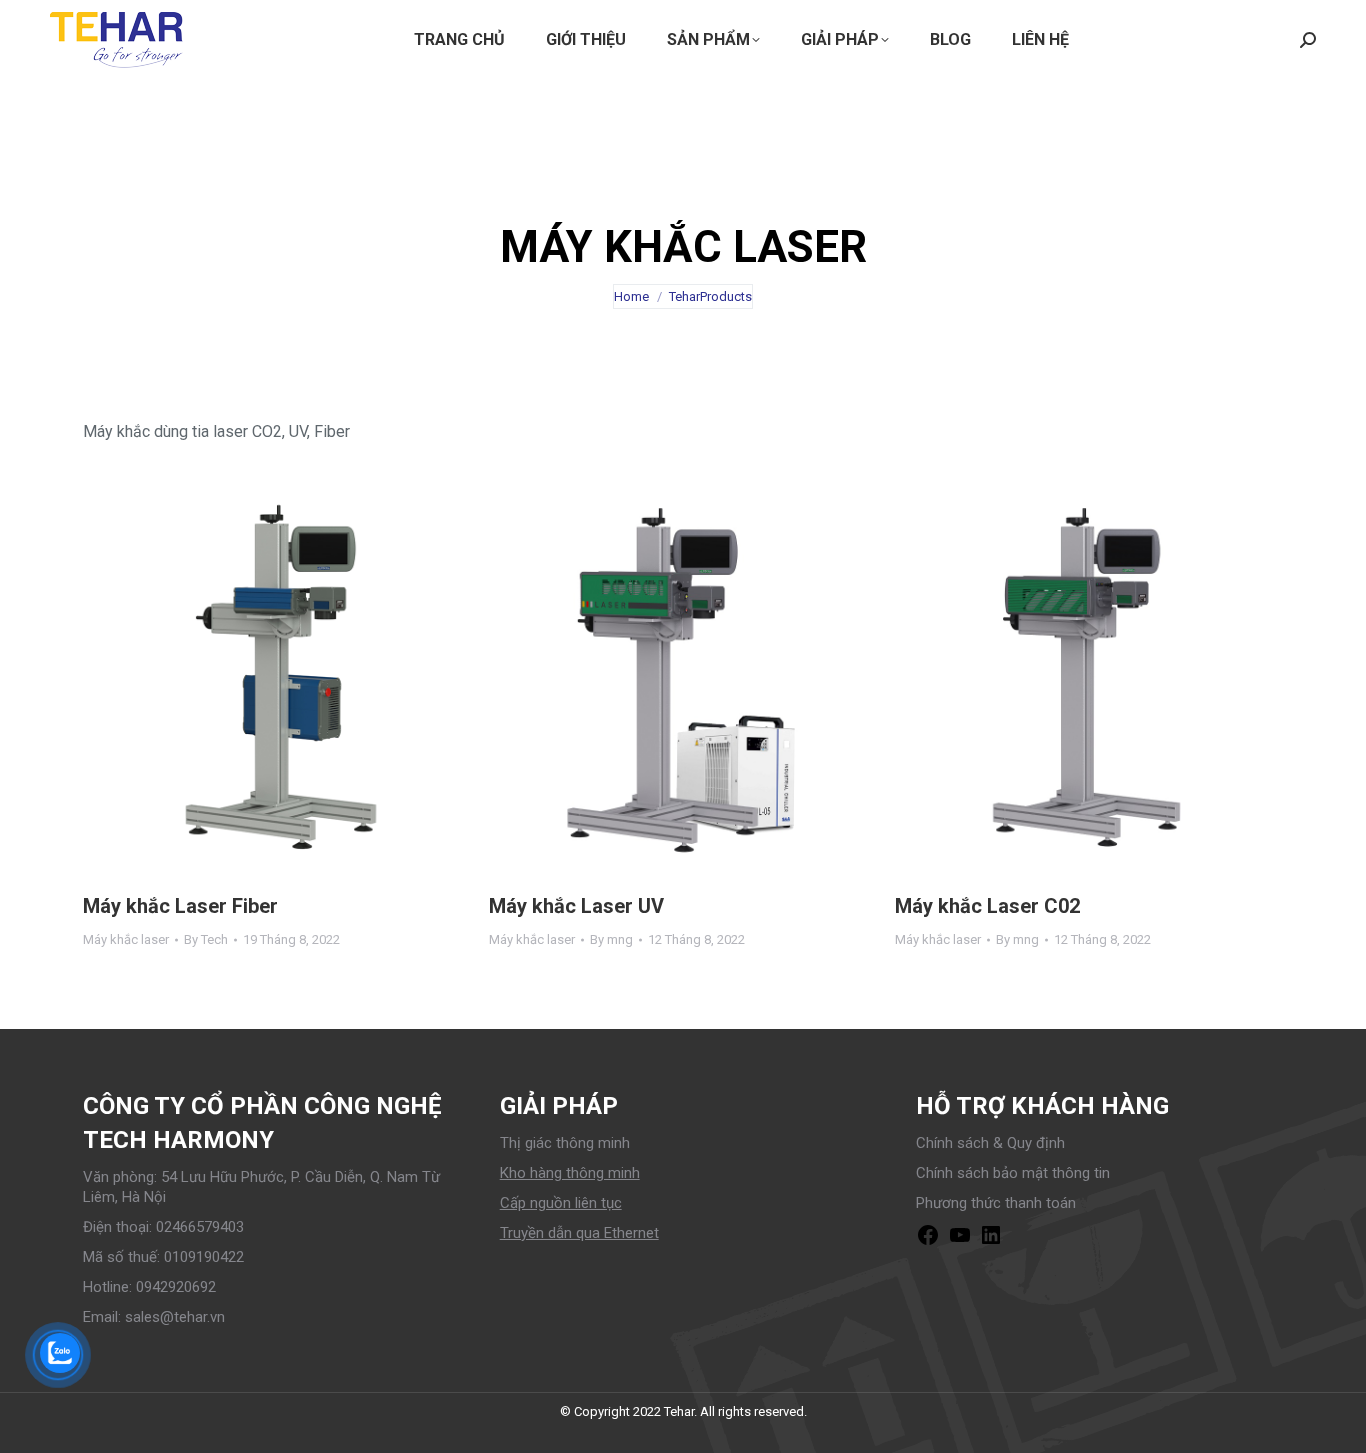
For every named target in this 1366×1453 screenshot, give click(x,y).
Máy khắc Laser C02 (987, 906)
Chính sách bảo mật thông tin (1013, 1173)
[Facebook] (928, 1242)
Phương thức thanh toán (996, 1203)
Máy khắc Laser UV (576, 906)
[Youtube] (960, 1242)
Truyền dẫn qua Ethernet (579, 1233)
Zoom (249, 678)
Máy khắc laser (126, 939)
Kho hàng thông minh (570, 1173)
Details (303, 678)
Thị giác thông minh (565, 1143)
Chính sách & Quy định (990, 1143)
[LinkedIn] (991, 1242)
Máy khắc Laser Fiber (180, 906)
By (206, 939)
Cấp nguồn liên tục (561, 1203)
